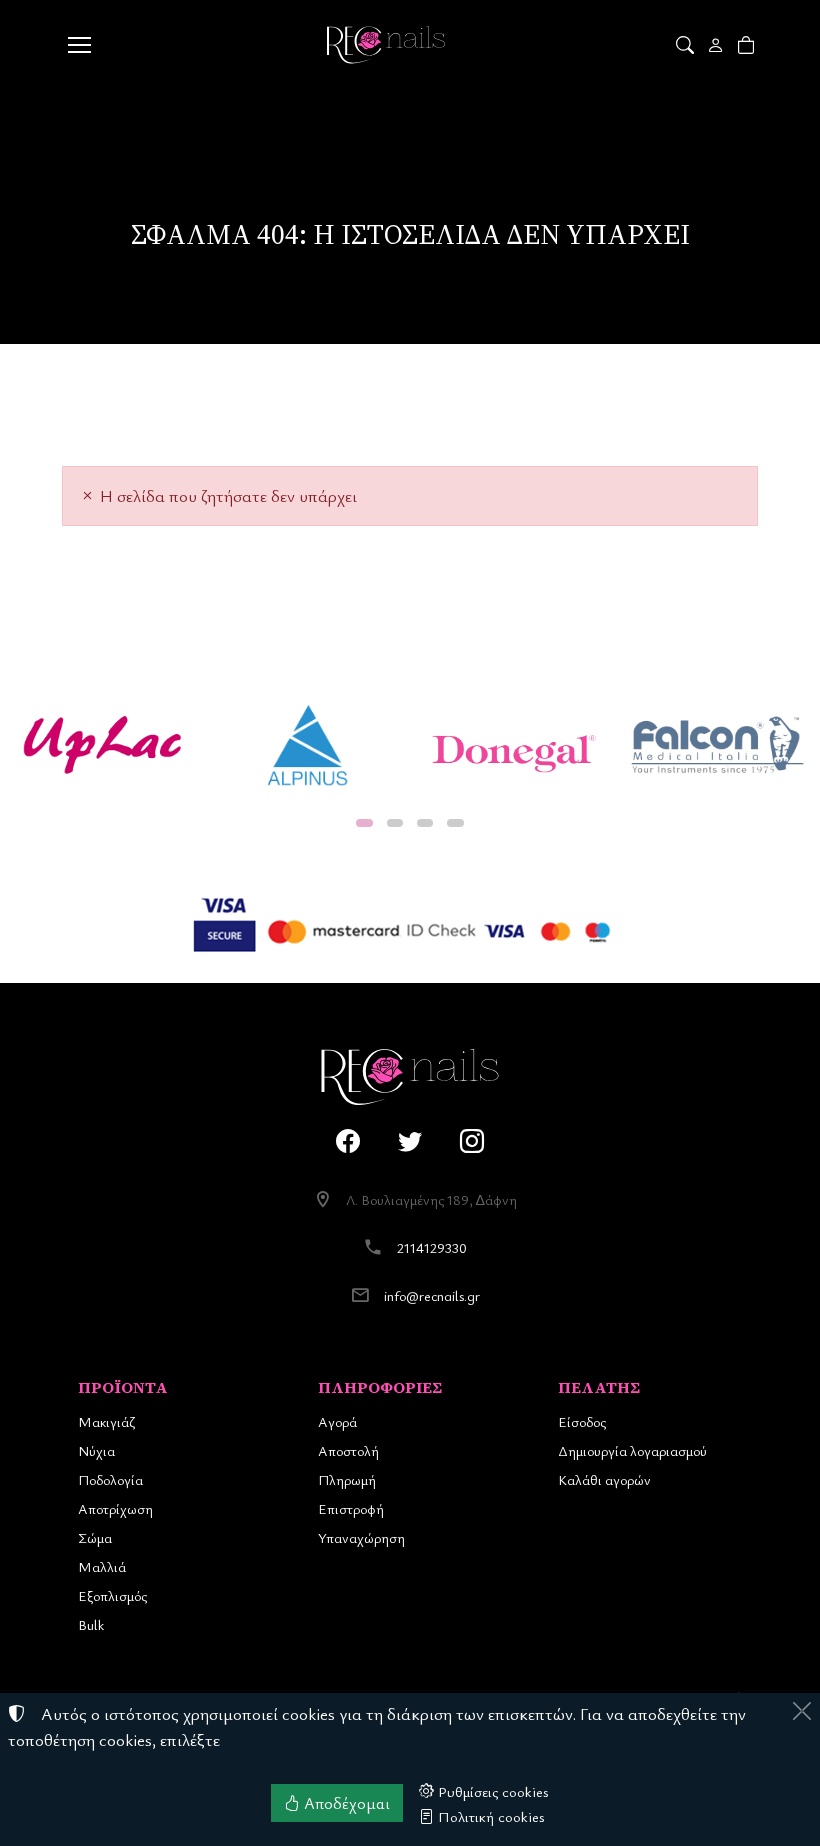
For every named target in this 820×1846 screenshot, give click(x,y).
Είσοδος (582, 1421)
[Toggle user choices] (717, 45)
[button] (686, 45)
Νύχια (96, 1450)
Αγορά (337, 1421)
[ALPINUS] (307, 745)
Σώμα (95, 1537)
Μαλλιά (102, 1566)
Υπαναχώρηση (361, 1537)
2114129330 (432, 1247)
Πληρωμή (347, 1479)
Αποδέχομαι (345, 1803)
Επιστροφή (351, 1508)
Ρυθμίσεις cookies (491, 1791)
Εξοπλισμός (112, 1595)
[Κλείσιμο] (802, 1711)
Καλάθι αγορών (604, 1479)
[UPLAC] (102, 745)
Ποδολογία (110, 1479)
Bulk (91, 1624)
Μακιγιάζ (106, 1421)
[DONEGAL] (512, 745)
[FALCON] (717, 745)
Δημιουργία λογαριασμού (632, 1450)
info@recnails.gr (432, 1295)
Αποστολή (348, 1450)
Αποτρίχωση (115, 1508)
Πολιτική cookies (489, 1816)
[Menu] (79, 45)
